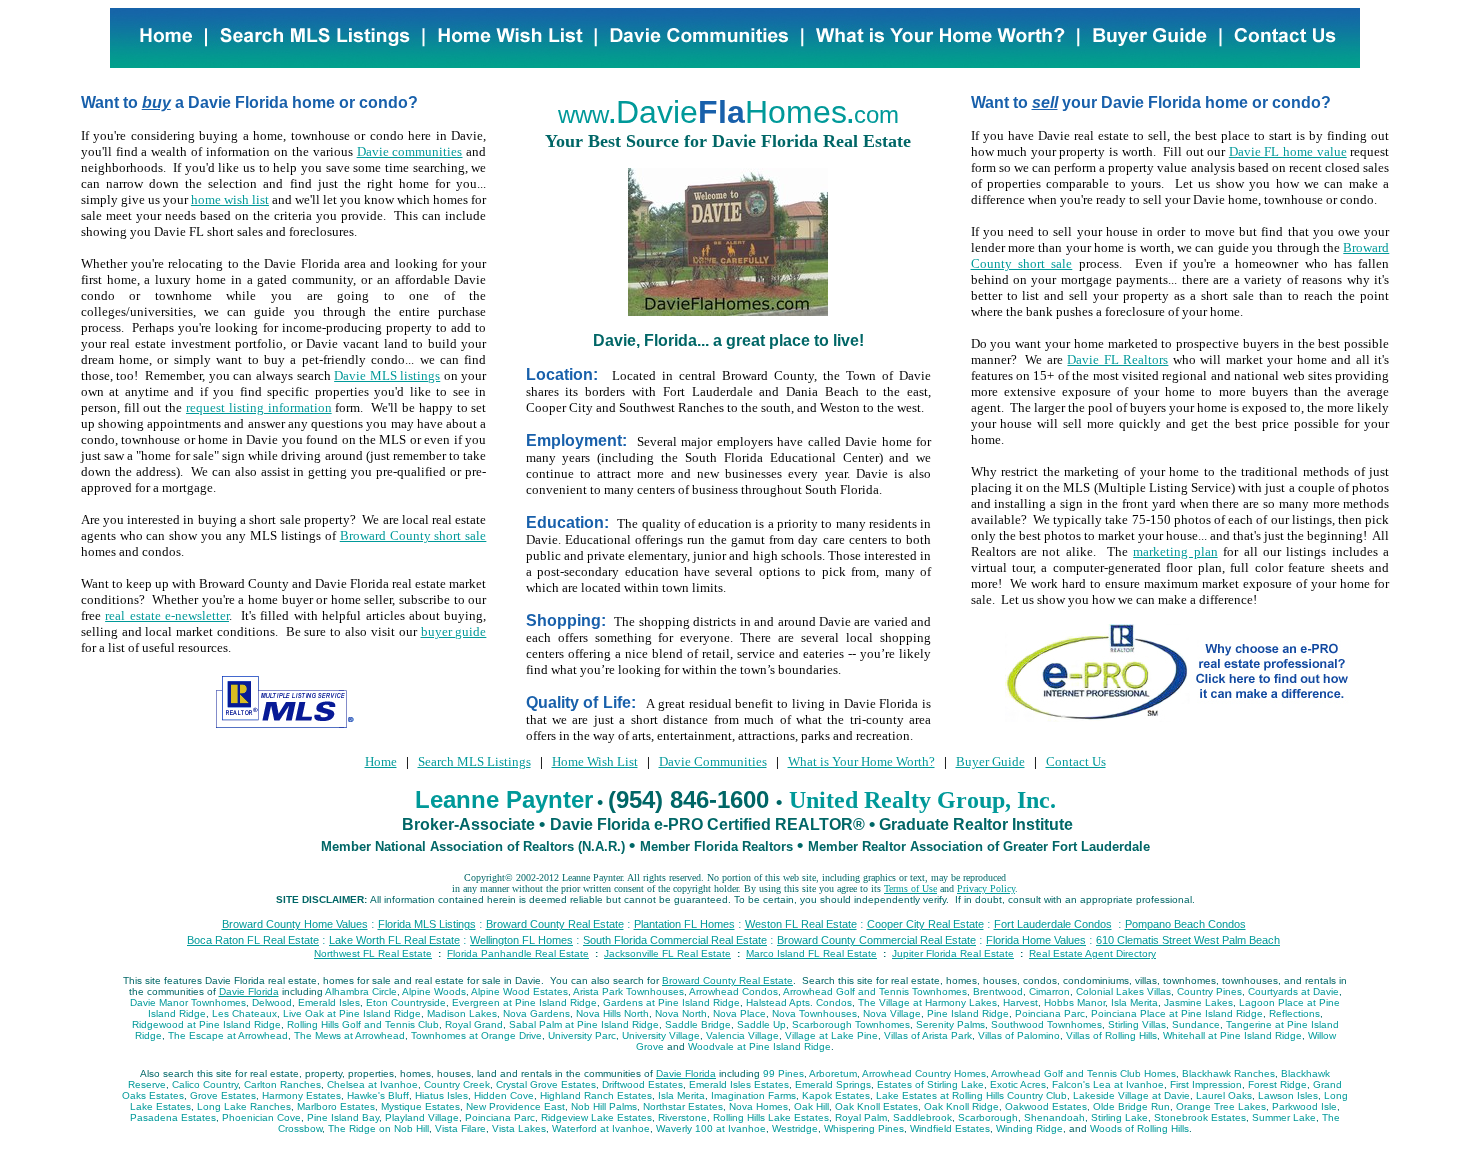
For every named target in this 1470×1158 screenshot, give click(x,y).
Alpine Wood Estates (519, 991)
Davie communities (410, 151)
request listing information (259, 407)
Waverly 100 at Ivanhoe (711, 1128)
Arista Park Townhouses (628, 991)
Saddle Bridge (698, 1024)
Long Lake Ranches (244, 1106)
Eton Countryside (406, 1002)
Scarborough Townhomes (851, 1024)
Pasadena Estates (173, 1117)
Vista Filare (460, 1128)
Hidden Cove (504, 1095)
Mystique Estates (420, 1106)
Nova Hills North (612, 1013)
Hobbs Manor (1074, 1002)
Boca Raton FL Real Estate (253, 940)
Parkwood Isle (1304, 1106)
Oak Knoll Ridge (961, 1106)
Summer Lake (1284, 1117)
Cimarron (1049, 991)
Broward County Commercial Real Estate (876, 940)
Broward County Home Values (295, 924)
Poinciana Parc (1050, 1013)
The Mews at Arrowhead (349, 1035)
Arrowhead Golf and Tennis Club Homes (1083, 1073)
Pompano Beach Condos (1185, 924)
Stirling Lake (1119, 1117)
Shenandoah (1054, 1117)
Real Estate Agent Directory (1092, 953)
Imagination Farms (753, 1095)
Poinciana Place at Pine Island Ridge (1177, 1013)
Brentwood (998, 991)
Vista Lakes (519, 1128)
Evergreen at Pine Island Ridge (524, 1002)
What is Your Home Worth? (861, 761)
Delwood (272, 1002)
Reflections (1294, 1013)
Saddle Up (761, 1024)
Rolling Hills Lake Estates (771, 1117)
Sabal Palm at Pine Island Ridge (584, 1024)
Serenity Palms (950, 1024)
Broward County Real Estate (555, 924)
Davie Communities (713, 761)
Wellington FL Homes (521, 940)
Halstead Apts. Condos (799, 1002)
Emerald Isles (329, 1002)
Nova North (681, 1013)
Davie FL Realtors (1117, 359)
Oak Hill (811, 1106)
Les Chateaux (244, 1013)
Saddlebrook (922, 1117)
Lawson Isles (1288, 1095)
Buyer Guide (990, 761)
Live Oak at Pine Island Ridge (352, 1013)
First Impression (1206, 1084)
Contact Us (1076, 761)
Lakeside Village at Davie (1131, 1095)
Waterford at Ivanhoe (601, 1128)
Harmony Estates (301, 1095)
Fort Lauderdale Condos (1053, 924)
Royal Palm (861, 1117)
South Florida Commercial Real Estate (675, 940)
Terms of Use (910, 888)
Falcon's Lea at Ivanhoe (1108, 1084)
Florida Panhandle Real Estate (518, 953)
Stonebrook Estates (1200, 1117)
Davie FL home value (1288, 151)
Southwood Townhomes (1046, 1024)
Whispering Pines (864, 1128)
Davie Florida (249, 991)
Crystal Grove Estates (546, 1084)
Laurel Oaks (1224, 1095)
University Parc (582, 1035)
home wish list (230, 199)
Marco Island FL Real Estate (811, 953)
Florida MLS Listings (427, 924)
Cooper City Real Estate (925, 924)
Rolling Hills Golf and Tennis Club (363, 1024)
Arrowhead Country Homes (924, 1073)
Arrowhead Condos (733, 991)
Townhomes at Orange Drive (476, 1035)
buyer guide (454, 631)
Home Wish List (595, 761)
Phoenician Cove (261, 1117)
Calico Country (205, 1084)
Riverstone (682, 1117)
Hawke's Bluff (378, 1095)
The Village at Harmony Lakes (927, 1002)
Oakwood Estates (1046, 1106)
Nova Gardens (536, 1013)
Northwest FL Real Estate (373, 953)
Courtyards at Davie (1293, 991)
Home (381, 761)
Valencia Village (742, 1035)
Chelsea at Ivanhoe (372, 1084)
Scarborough (988, 1117)
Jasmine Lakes (1198, 1002)
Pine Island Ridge (968, 1013)
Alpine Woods (434, 991)
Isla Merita (1134, 1002)
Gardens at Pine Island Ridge (671, 1002)
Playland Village (422, 1117)
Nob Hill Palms (604, 1106)
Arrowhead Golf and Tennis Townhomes (875, 991)
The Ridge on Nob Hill (378, 1128)
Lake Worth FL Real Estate (394, 940)
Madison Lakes (462, 1013)
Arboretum (833, 1073)
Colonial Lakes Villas (1123, 991)
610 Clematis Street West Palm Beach (1188, 940)
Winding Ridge (1029, 1128)
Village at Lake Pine (831, 1035)
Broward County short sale (413, 535)
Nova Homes (758, 1106)
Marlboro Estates (336, 1106)
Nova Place (739, 1013)
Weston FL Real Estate (801, 924)
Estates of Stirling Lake (930, 1084)
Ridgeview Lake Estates (596, 1117)
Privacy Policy (986, 888)
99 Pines (783, 1073)
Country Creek (457, 1084)
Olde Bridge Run (1131, 1106)
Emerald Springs (833, 1084)
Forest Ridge (1277, 1084)
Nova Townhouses (814, 1013)
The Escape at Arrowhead (228, 1035)
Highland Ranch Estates (596, 1095)
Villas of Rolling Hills (1111, 1035)
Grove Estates (223, 1095)
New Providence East (515, 1106)
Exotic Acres (1018, 1084)
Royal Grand (474, 1024)
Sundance (1196, 1024)
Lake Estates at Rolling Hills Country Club (971, 1095)
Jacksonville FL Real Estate (667, 953)
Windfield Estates (950, 1128)
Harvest (1020, 1002)
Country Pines (1209, 991)
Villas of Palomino (1019, 1035)
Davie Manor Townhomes (188, 1002)
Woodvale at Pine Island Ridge (759, 1046)
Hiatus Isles (441, 1095)
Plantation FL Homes (684, 924)
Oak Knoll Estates (876, 1106)
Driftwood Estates (642, 1084)
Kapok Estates (836, 1095)
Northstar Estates (683, 1106)
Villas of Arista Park (928, 1035)
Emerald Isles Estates (739, 1084)
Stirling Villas (1137, 1024)
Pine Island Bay (343, 1117)
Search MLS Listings (474, 761)
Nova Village (892, 1013)
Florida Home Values (1036, 940)
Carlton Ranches (282, 1084)
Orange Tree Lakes (1221, 1106)
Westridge (795, 1128)
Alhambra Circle (361, 991)
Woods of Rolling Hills (1139, 1128)
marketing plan (1175, 551)
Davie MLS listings (387, 375)
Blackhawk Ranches (1228, 1073)
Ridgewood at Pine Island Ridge (206, 1024)
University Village (661, 1035)
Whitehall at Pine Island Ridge (1232, 1035)
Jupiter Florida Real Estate (953, 953)
